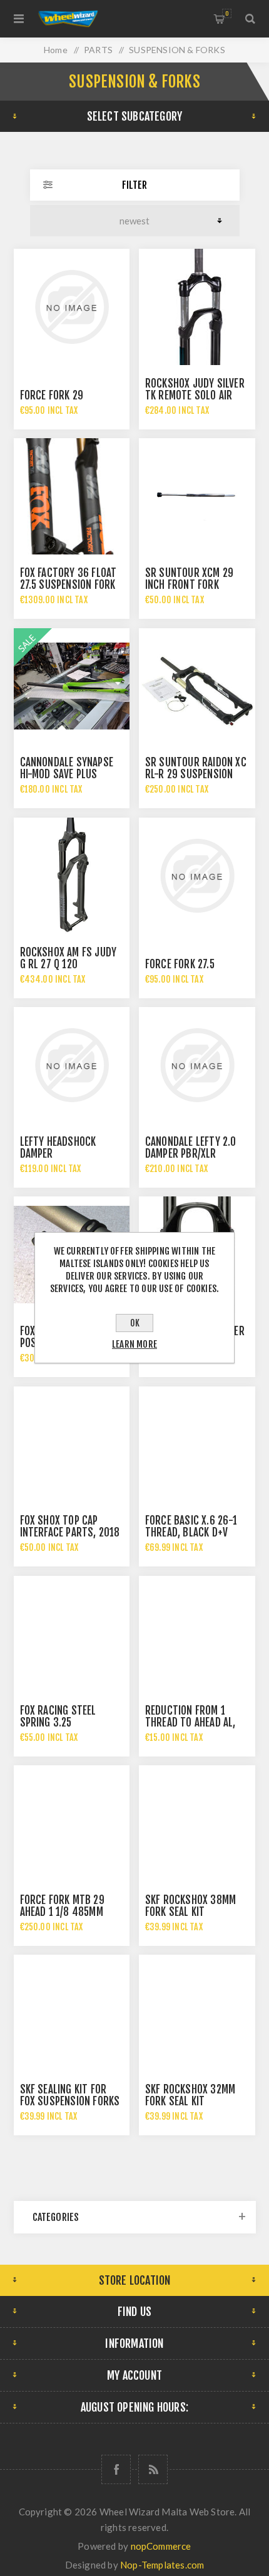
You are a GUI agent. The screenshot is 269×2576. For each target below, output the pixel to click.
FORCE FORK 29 (52, 395)
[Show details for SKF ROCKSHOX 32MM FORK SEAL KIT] (197, 2013)
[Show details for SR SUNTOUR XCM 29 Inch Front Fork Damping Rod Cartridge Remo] (197, 496)
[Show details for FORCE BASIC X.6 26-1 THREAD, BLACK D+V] (197, 1445)
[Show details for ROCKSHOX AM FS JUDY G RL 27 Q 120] (72, 876)
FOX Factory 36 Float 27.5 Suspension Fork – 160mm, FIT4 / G (69, 585)
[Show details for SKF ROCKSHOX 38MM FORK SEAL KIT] (197, 1823)
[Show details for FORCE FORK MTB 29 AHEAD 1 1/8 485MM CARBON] (72, 1823)
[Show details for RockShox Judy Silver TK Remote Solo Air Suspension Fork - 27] (197, 307)
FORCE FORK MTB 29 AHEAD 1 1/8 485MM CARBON (62, 1912)
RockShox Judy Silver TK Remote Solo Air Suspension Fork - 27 (195, 395)
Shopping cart (227, 13)
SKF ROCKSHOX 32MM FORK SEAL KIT (190, 2095)
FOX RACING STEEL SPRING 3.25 (58, 1716)
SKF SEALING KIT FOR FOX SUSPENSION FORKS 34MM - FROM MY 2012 (70, 2101)
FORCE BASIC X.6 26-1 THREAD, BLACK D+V (191, 1526)
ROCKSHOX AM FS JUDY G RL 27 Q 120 (69, 958)
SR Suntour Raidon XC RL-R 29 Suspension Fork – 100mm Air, (196, 774)
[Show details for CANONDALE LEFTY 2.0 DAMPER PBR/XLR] (197, 1065)
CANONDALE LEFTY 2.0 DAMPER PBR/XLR (191, 1148)
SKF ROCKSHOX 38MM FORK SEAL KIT (190, 1906)
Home (56, 50)
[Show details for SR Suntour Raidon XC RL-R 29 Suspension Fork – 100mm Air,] (197, 686)
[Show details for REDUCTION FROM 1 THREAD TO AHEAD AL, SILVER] (197, 1634)
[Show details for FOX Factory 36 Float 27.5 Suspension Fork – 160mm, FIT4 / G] (72, 496)
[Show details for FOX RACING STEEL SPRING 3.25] (72, 1634)
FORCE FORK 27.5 (180, 964)
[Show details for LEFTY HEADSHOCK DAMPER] (72, 1065)
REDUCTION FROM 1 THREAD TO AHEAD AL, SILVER (190, 1722)
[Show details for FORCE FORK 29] (72, 307)
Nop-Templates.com (162, 2565)
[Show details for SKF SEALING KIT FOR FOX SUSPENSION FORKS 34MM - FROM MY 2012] (72, 2013)
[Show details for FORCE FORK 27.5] (197, 876)
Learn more (134, 1344)
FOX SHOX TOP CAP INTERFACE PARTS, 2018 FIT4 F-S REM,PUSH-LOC (70, 1532)
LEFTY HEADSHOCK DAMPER (58, 1148)
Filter (134, 185)
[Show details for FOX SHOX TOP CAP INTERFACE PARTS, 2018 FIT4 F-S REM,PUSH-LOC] (72, 1445)
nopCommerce (161, 2546)
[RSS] (153, 2469)
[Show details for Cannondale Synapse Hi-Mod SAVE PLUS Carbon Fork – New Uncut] (72, 686)
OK (135, 1323)
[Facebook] (116, 2469)
